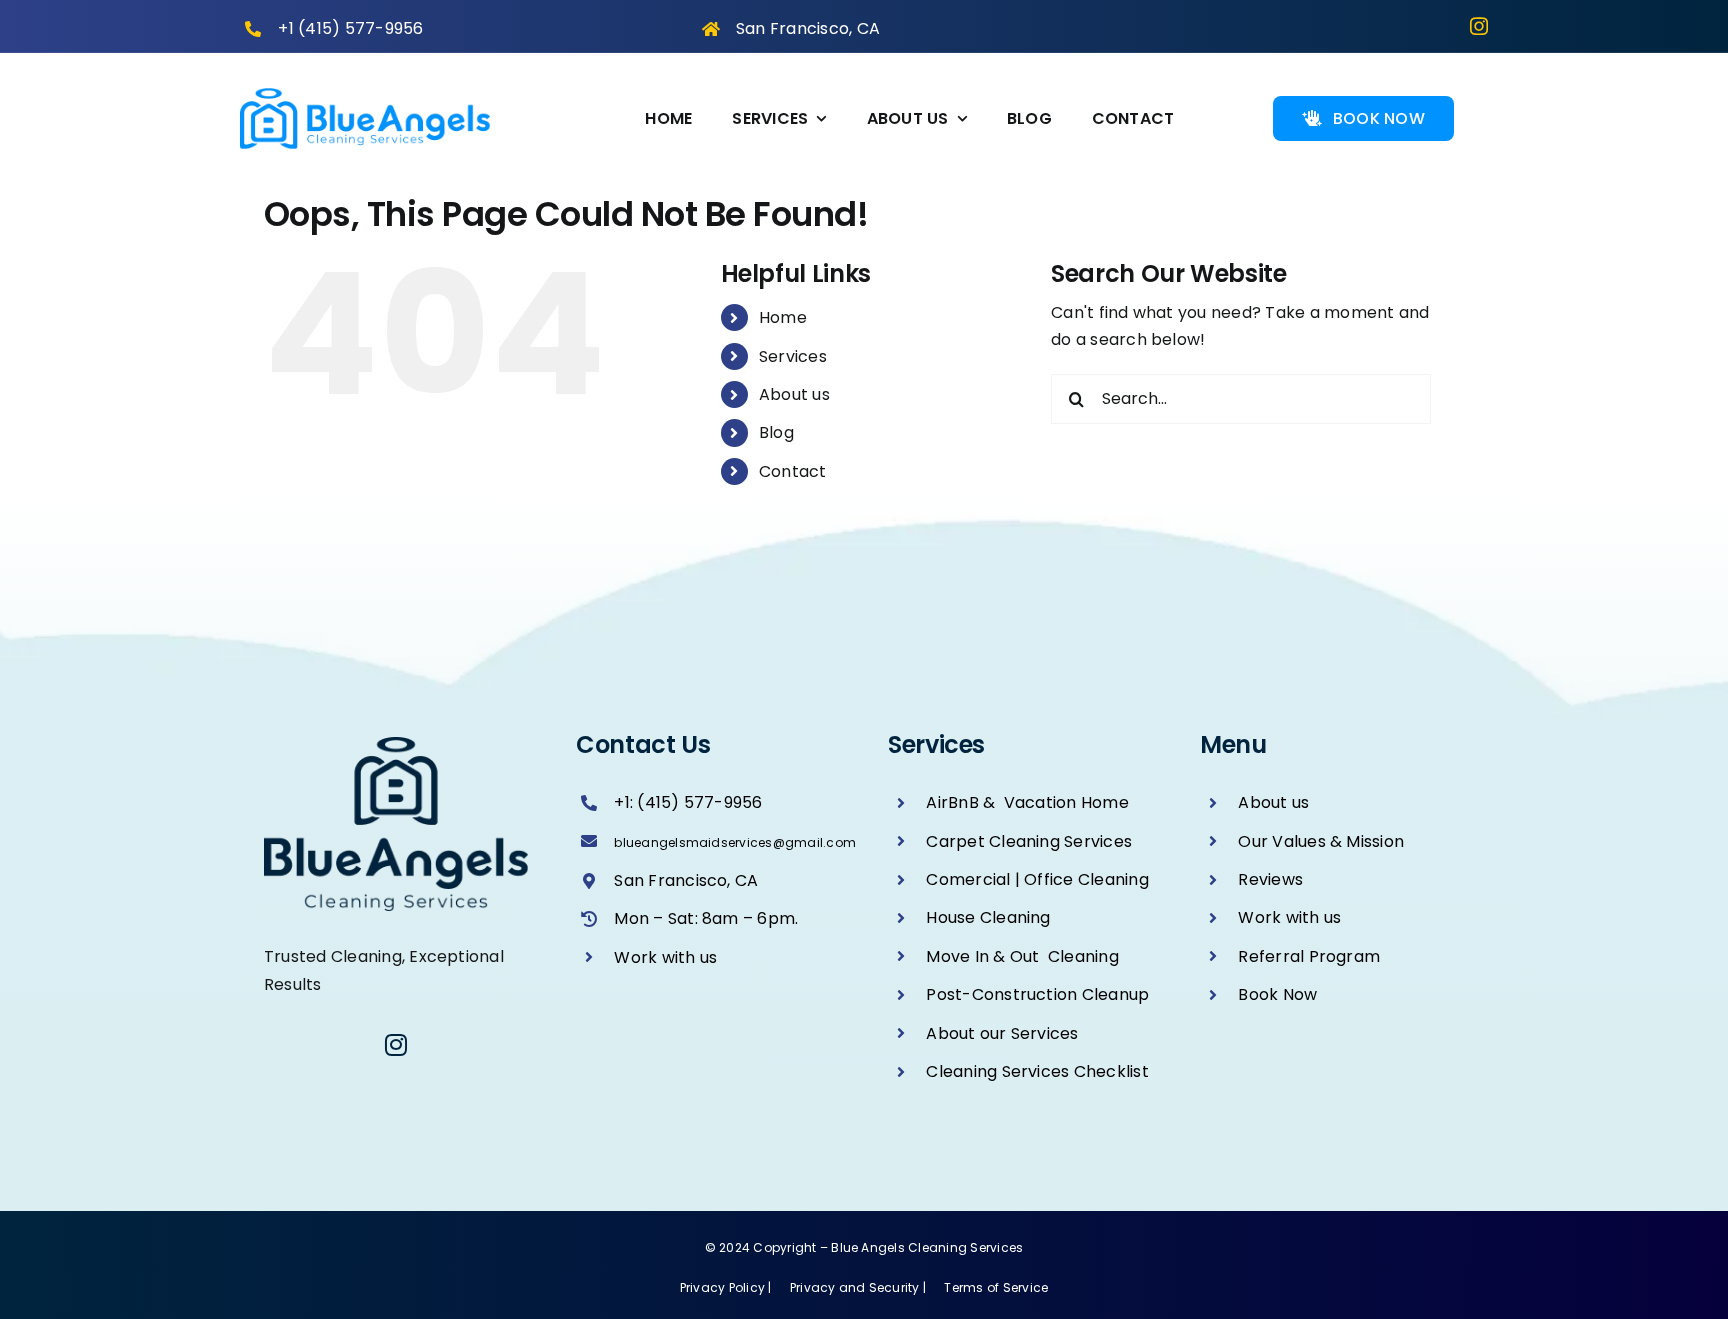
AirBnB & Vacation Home (1027, 802)
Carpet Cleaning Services (1029, 841)
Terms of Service (996, 1287)
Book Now (1277, 994)
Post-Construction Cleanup (1037, 994)
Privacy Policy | (727, 1287)
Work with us (665, 957)
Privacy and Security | (860, 1287)
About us (794, 394)
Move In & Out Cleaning (1022, 956)
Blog (776, 432)
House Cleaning (988, 917)
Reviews (1270, 879)
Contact (793, 471)
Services (793, 356)
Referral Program (1309, 956)
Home (783, 317)
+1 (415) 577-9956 (350, 28)
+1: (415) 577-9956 (688, 802)
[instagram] (1479, 26)
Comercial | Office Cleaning (1037, 879)
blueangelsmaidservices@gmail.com (735, 842)
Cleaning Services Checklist (1037, 1071)
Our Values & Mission (1321, 841)
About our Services (1002, 1033)
